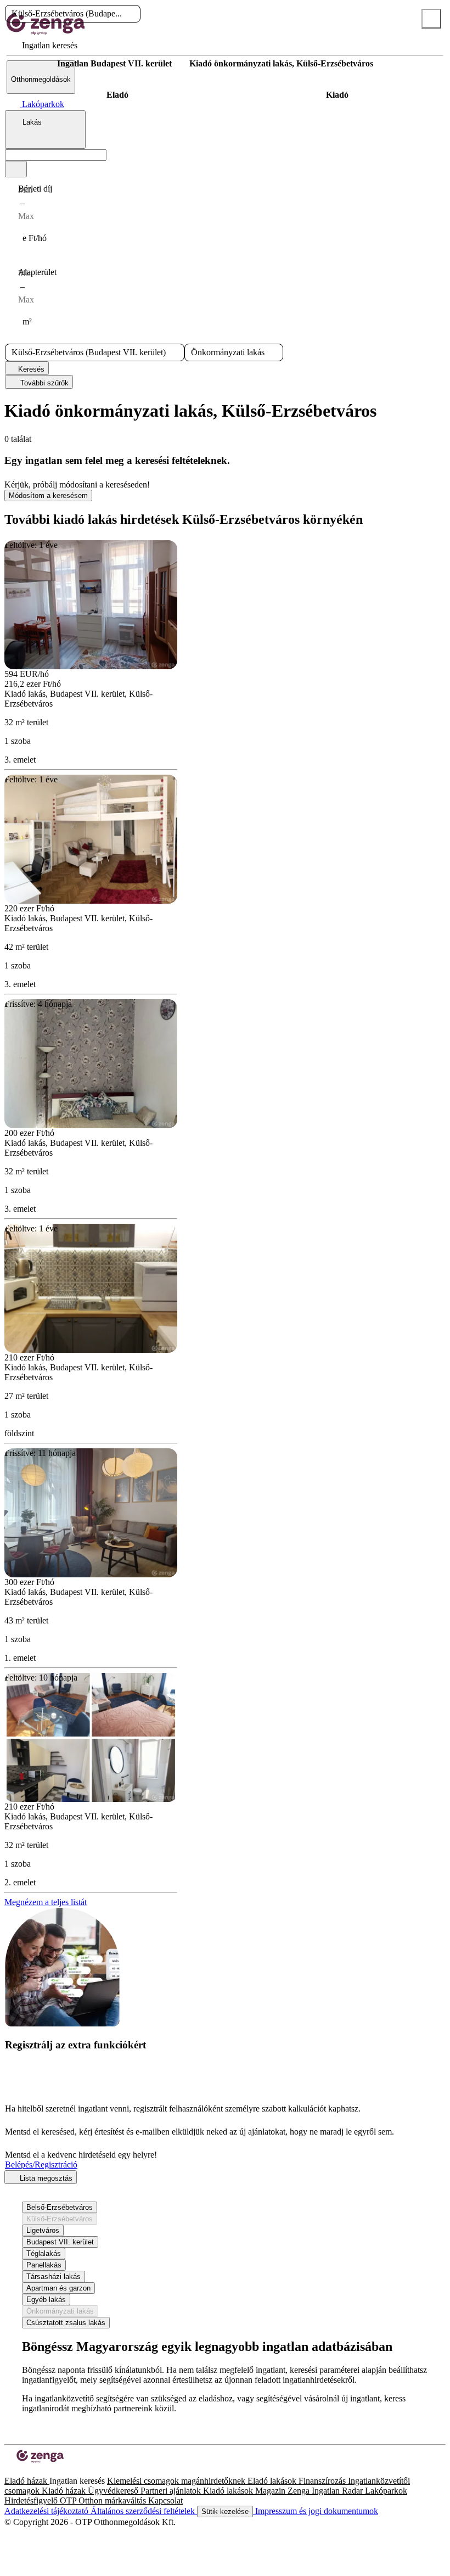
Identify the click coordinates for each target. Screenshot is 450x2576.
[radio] (117, 95)
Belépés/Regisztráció (41, 2165)
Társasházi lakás (54, 2277)
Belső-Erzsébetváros (60, 2207)
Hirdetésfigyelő (32, 2501)
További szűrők (43, 383)
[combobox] (45, 130)
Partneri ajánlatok (172, 2491)
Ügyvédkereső (114, 2491)
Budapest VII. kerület (60, 2242)
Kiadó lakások (229, 2491)
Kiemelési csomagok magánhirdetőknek (177, 2481)
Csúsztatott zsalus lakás (66, 2323)
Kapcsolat (165, 2501)
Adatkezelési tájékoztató (47, 2511)
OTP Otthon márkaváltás (104, 2501)
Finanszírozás (323, 2481)
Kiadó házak (65, 2491)
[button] (131, 14)
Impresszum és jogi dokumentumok (316, 2511)
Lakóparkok (386, 2491)
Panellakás (44, 2265)
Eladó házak (27, 2481)
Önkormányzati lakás (60, 2311)
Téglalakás (44, 2253)
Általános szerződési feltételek (144, 2511)
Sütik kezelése (225, 2511)
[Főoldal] (33, 64)
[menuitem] (42, 45)
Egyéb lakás (46, 2300)
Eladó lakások (273, 2481)
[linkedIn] (26, 2471)
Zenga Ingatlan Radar (326, 2491)
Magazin (271, 2491)
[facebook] (9, 2471)
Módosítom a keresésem (48, 495)
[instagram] (18, 2471)
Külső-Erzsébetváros (60, 2219)
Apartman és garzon (58, 2288)
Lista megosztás (45, 2178)
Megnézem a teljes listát (46, 1902)
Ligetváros (43, 2230)
